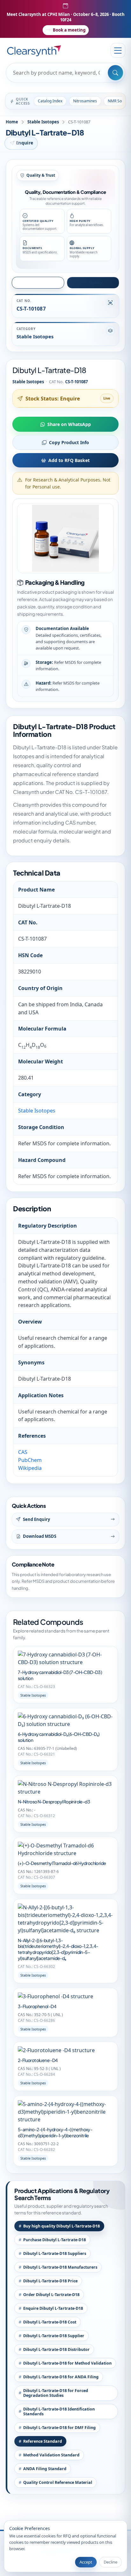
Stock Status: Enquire (53, 399)
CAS (23, 1452)
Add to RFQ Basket (69, 460)
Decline (110, 2562)
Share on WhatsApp (69, 424)
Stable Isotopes (43, 122)
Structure (41, 282)
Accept (86, 2562)
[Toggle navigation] (118, 50)
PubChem (30, 1460)
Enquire (24, 143)
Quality (96, 282)
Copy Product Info (69, 442)
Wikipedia (30, 1468)
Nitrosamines (85, 101)
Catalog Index (50, 101)
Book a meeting (69, 30)
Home (12, 122)
